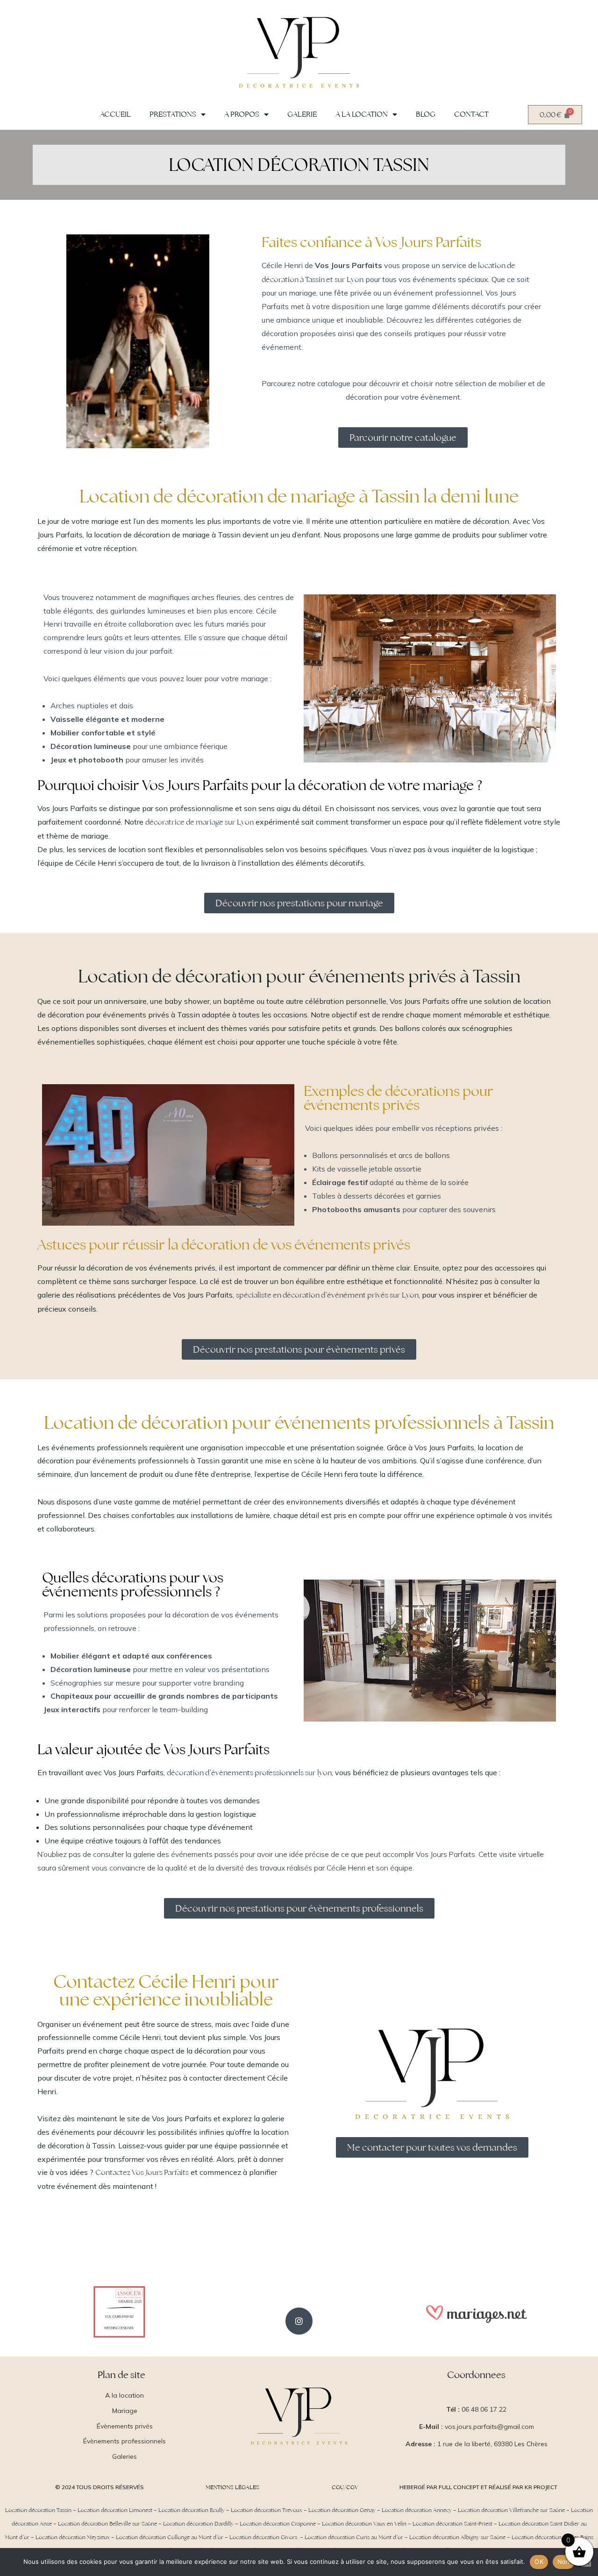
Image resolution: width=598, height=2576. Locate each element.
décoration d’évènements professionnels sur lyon (249, 1773)
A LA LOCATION (362, 114)
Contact (471, 114)
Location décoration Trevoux (267, 2510)
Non (564, 2562)
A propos (242, 114)
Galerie (302, 114)
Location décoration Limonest (115, 2510)
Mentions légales (232, 2487)
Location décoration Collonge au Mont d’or (170, 2537)
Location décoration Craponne (278, 2524)
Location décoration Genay (342, 2510)
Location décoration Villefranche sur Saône (511, 2510)
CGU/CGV (345, 2487)
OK (539, 2562)
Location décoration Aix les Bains (552, 2537)
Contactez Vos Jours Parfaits (142, 2172)
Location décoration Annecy (417, 2510)
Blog (426, 114)
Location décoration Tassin (38, 2510)
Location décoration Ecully (192, 2510)
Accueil (115, 114)
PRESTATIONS (173, 114)
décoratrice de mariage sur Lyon (199, 822)
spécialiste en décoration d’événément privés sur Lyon (327, 1295)
